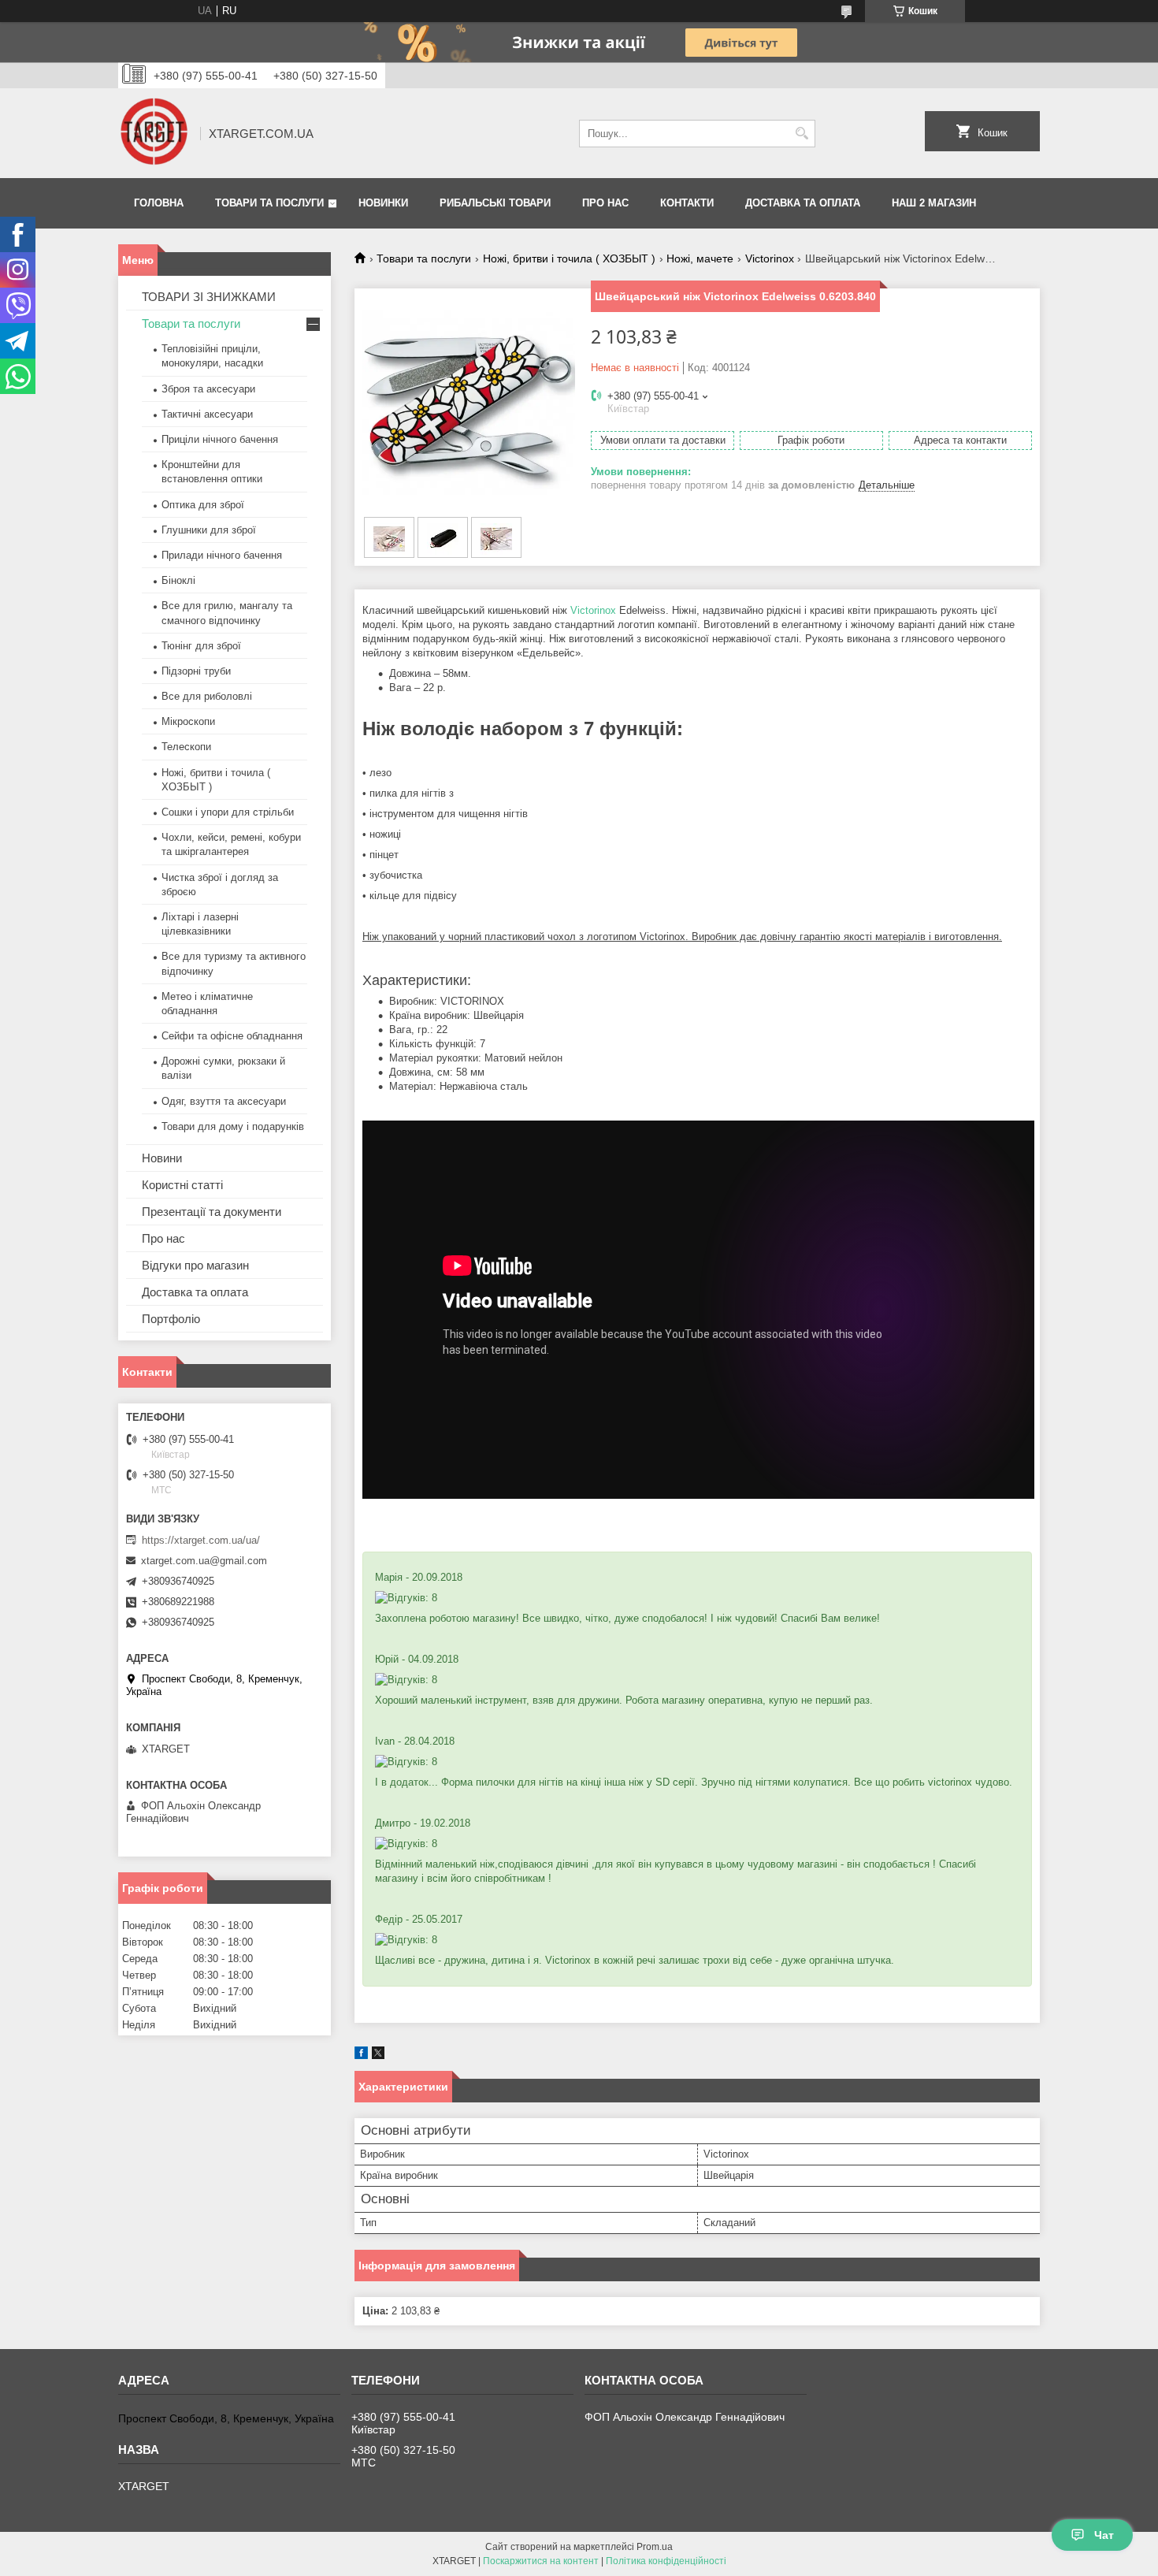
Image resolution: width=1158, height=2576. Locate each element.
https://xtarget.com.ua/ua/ (201, 1540)
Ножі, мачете (700, 258)
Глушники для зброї (209, 530)
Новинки (383, 203)
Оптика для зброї (203, 505)
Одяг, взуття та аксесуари (224, 1101)
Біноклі (178, 580)
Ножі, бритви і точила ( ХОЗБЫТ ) (569, 258)
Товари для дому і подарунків (233, 1126)
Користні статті (182, 1185)
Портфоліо (171, 1319)
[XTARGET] (154, 133)
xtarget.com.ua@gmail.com (204, 1561)
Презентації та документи (212, 1212)
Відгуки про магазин (195, 1265)
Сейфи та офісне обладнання (232, 1036)
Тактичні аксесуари (207, 414)
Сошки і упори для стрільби (228, 812)
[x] (378, 2056)
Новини (162, 1158)
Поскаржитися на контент (541, 2561)
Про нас (605, 203)
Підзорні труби (196, 671)
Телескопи (186, 747)
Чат (1104, 2535)
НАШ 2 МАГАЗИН (934, 203)
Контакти (687, 203)
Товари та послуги (269, 203)
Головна (159, 203)
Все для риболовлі (207, 696)
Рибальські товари (495, 203)
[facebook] (361, 2056)
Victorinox (770, 258)
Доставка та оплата (803, 203)
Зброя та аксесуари (208, 389)
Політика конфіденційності (666, 2561)
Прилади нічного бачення (222, 555)
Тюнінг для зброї (201, 646)
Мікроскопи (188, 721)
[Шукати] (802, 134)
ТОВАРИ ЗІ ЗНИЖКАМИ (209, 297)
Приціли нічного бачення (220, 439)
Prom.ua (655, 2547)
